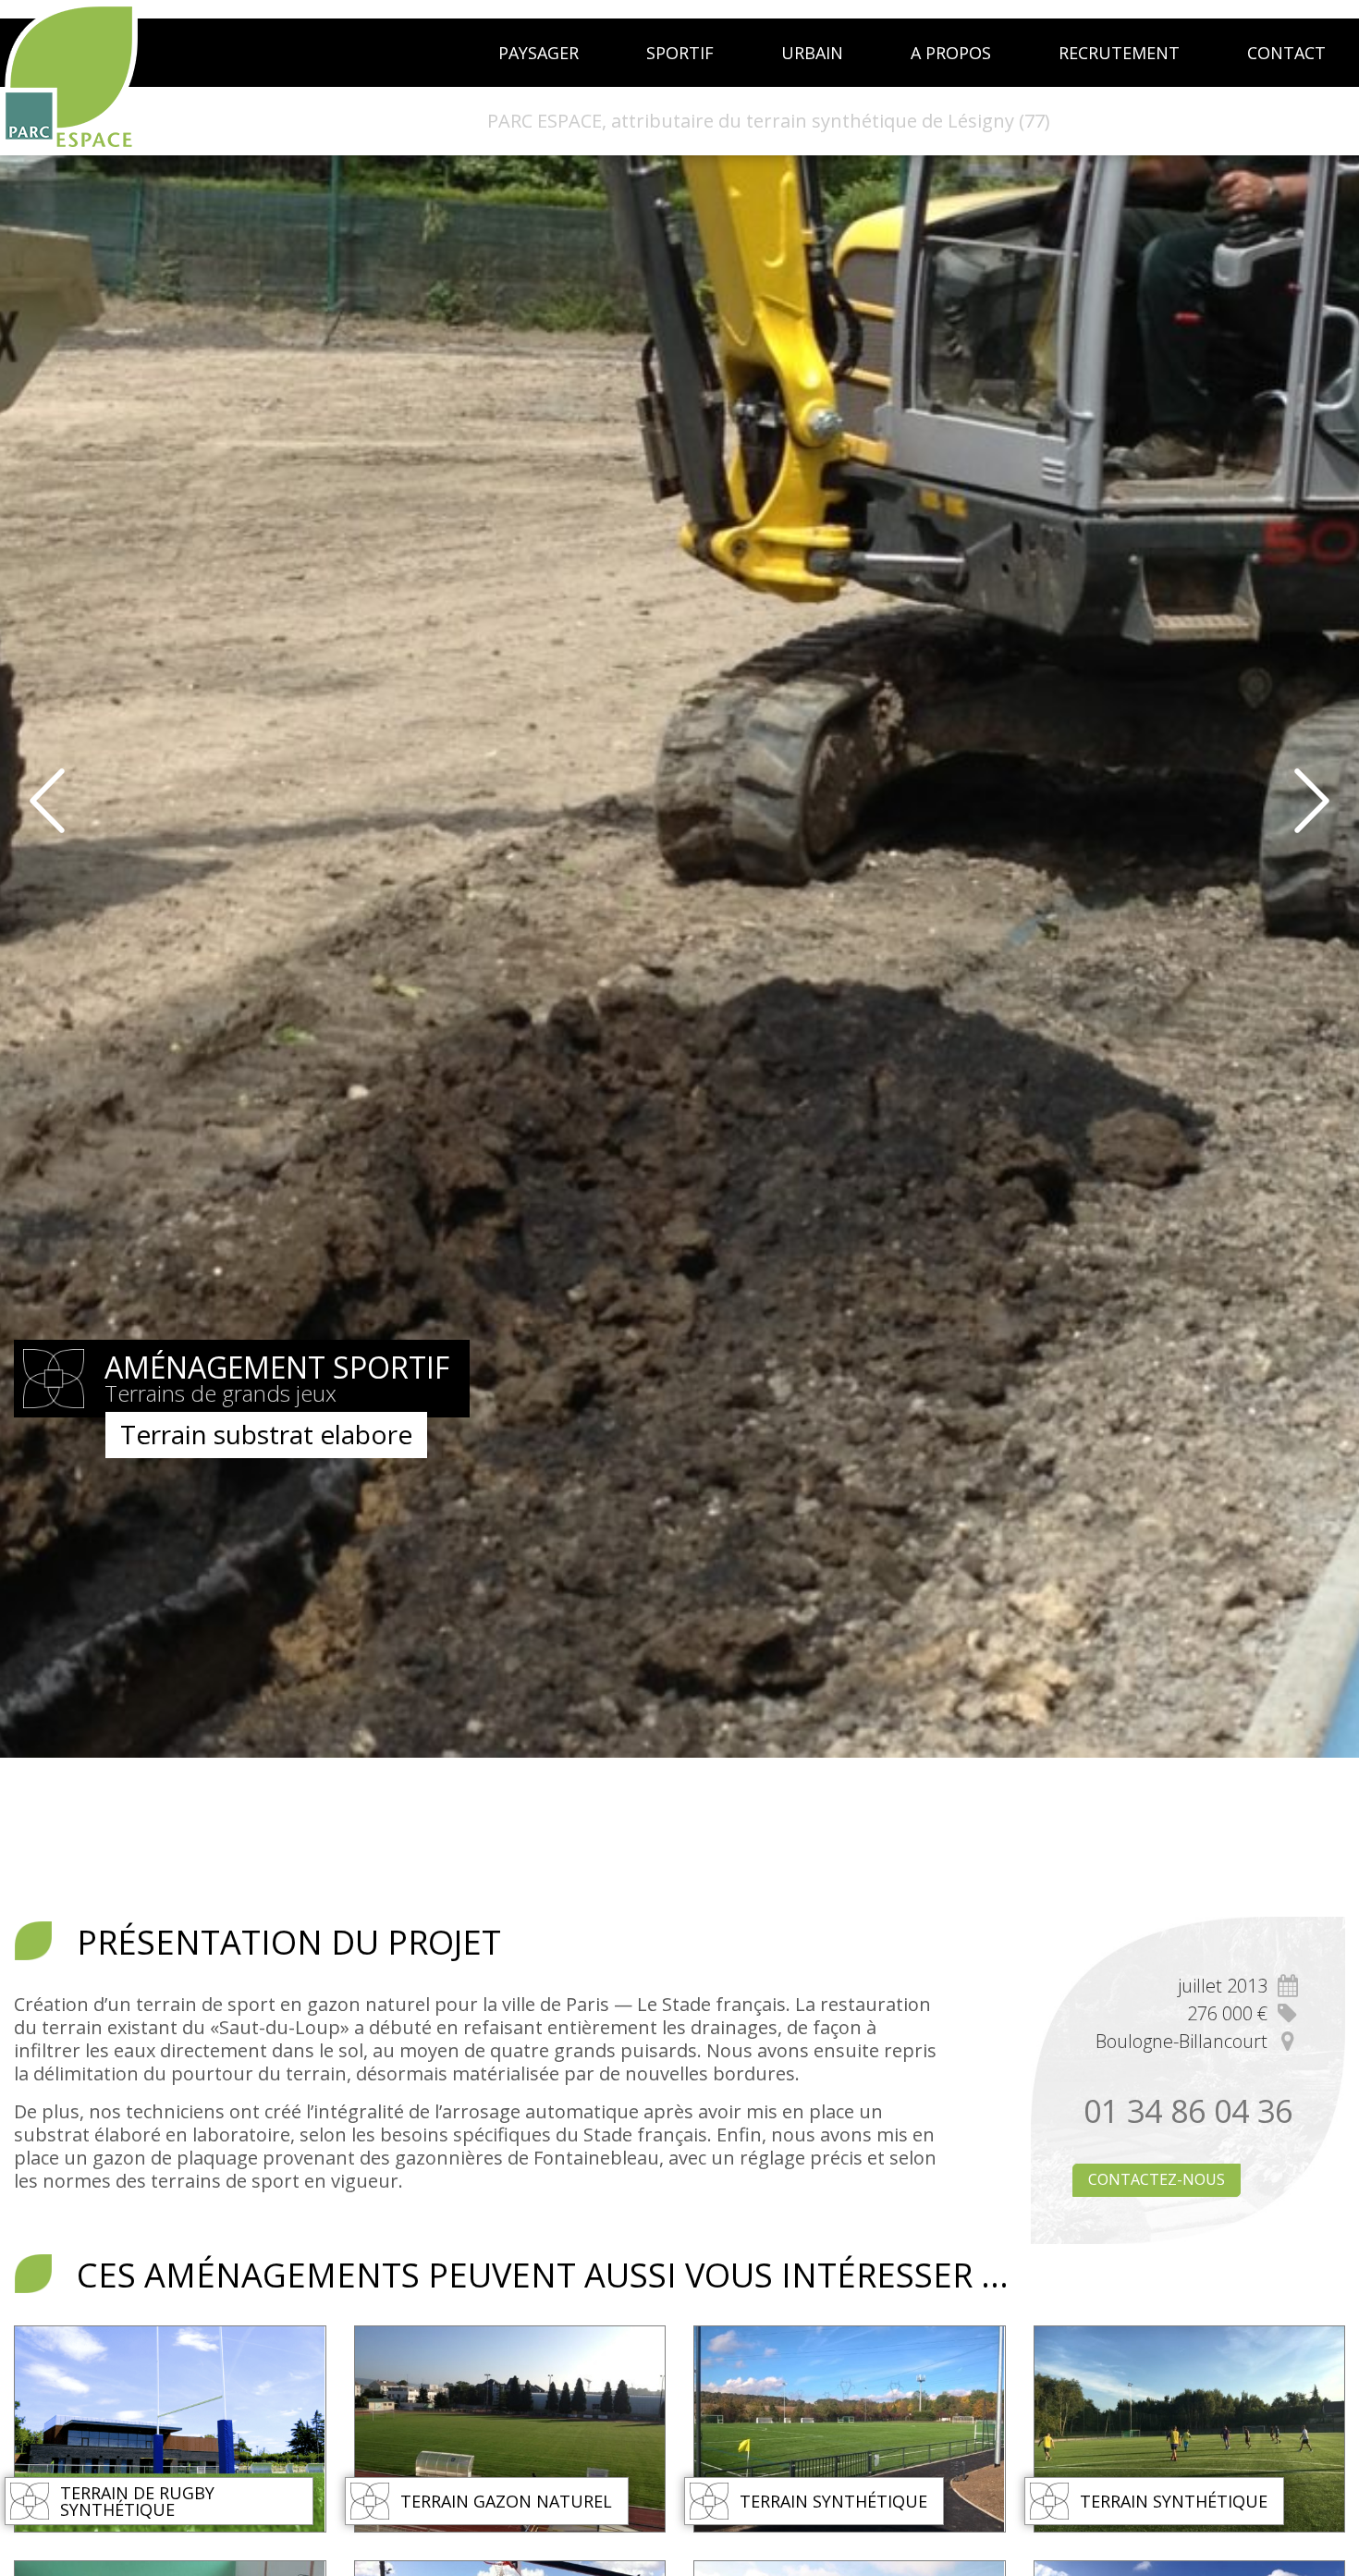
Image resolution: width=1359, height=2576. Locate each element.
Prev (32, 801)
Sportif (680, 53)
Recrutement (1119, 53)
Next (1327, 801)
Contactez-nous (1157, 2179)
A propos (951, 53)
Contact (1286, 53)
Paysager (539, 53)
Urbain (812, 53)
